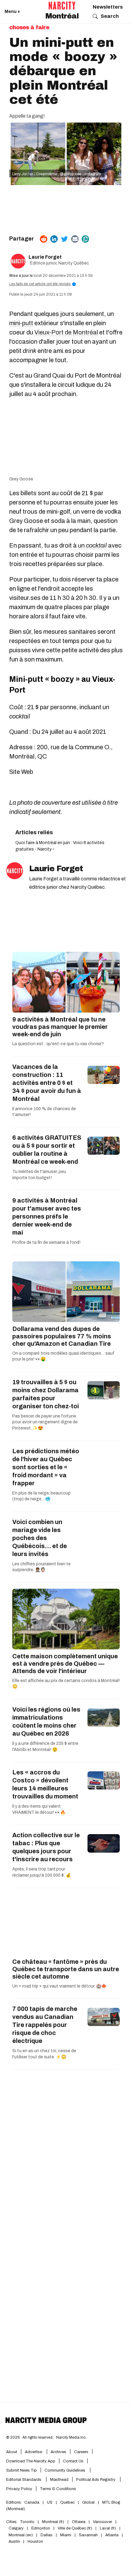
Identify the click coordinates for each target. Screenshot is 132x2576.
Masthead (59, 2480)
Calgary (16, 2528)
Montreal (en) (21, 2535)
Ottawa (79, 2522)
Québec (67, 2502)
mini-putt (21, 323)
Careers (81, 2452)
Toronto (27, 2522)
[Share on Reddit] (44, 239)
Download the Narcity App (31, 2461)
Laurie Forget (45, 257)
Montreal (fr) (53, 2522)
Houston (35, 2542)
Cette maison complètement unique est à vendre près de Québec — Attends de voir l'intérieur (65, 1664)
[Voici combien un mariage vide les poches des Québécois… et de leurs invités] (104, 1530)
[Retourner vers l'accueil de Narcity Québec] (62, 6)
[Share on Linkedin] (54, 239)
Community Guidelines (65, 2470)
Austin (14, 2542)
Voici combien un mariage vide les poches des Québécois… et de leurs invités (40, 1538)
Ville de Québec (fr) (75, 2528)
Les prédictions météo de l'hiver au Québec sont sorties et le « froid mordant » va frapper (46, 1467)
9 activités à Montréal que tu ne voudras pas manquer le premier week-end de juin (60, 1027)
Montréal (62, 16)
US (50, 2502)
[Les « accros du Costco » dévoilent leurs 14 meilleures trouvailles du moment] (104, 1780)
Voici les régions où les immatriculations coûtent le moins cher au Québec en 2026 (46, 1721)
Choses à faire (29, 27)
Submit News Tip (21, 2470)
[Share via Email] (75, 239)
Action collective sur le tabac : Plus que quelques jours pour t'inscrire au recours (46, 1847)
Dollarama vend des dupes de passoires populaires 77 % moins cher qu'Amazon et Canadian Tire (62, 1336)
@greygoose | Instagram (81, 174)
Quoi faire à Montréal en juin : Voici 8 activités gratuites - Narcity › (60, 846)
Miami (66, 2535)
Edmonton (41, 2528)
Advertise (34, 2452)
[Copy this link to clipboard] (85, 239)
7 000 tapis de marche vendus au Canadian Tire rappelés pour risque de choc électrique (45, 2025)
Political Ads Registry (96, 2480)
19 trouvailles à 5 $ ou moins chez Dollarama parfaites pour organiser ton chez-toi (46, 1394)
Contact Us (73, 2461)
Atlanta (112, 2535)
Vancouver (103, 2522)
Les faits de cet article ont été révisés (42, 284)
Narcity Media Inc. (71, 2437)
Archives (58, 2452)
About (12, 2452)
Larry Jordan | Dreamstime (35, 174)
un (92, 545)
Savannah (88, 2535)
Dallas (47, 2535)
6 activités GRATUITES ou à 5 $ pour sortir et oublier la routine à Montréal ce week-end (47, 1150)
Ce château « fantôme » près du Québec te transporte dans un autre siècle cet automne (66, 1969)
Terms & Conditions (58, 2489)
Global (88, 2502)
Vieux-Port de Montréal (66, 332)
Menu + (12, 12)
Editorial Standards (24, 2480)
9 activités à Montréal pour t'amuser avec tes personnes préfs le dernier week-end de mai (47, 1216)
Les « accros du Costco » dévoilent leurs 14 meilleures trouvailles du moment (45, 1784)
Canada (32, 2502)
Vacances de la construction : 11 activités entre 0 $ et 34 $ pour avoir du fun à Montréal (47, 1083)
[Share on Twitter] (64, 239)
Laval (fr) (108, 2528)
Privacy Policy (19, 2489)
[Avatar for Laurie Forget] (15, 871)
